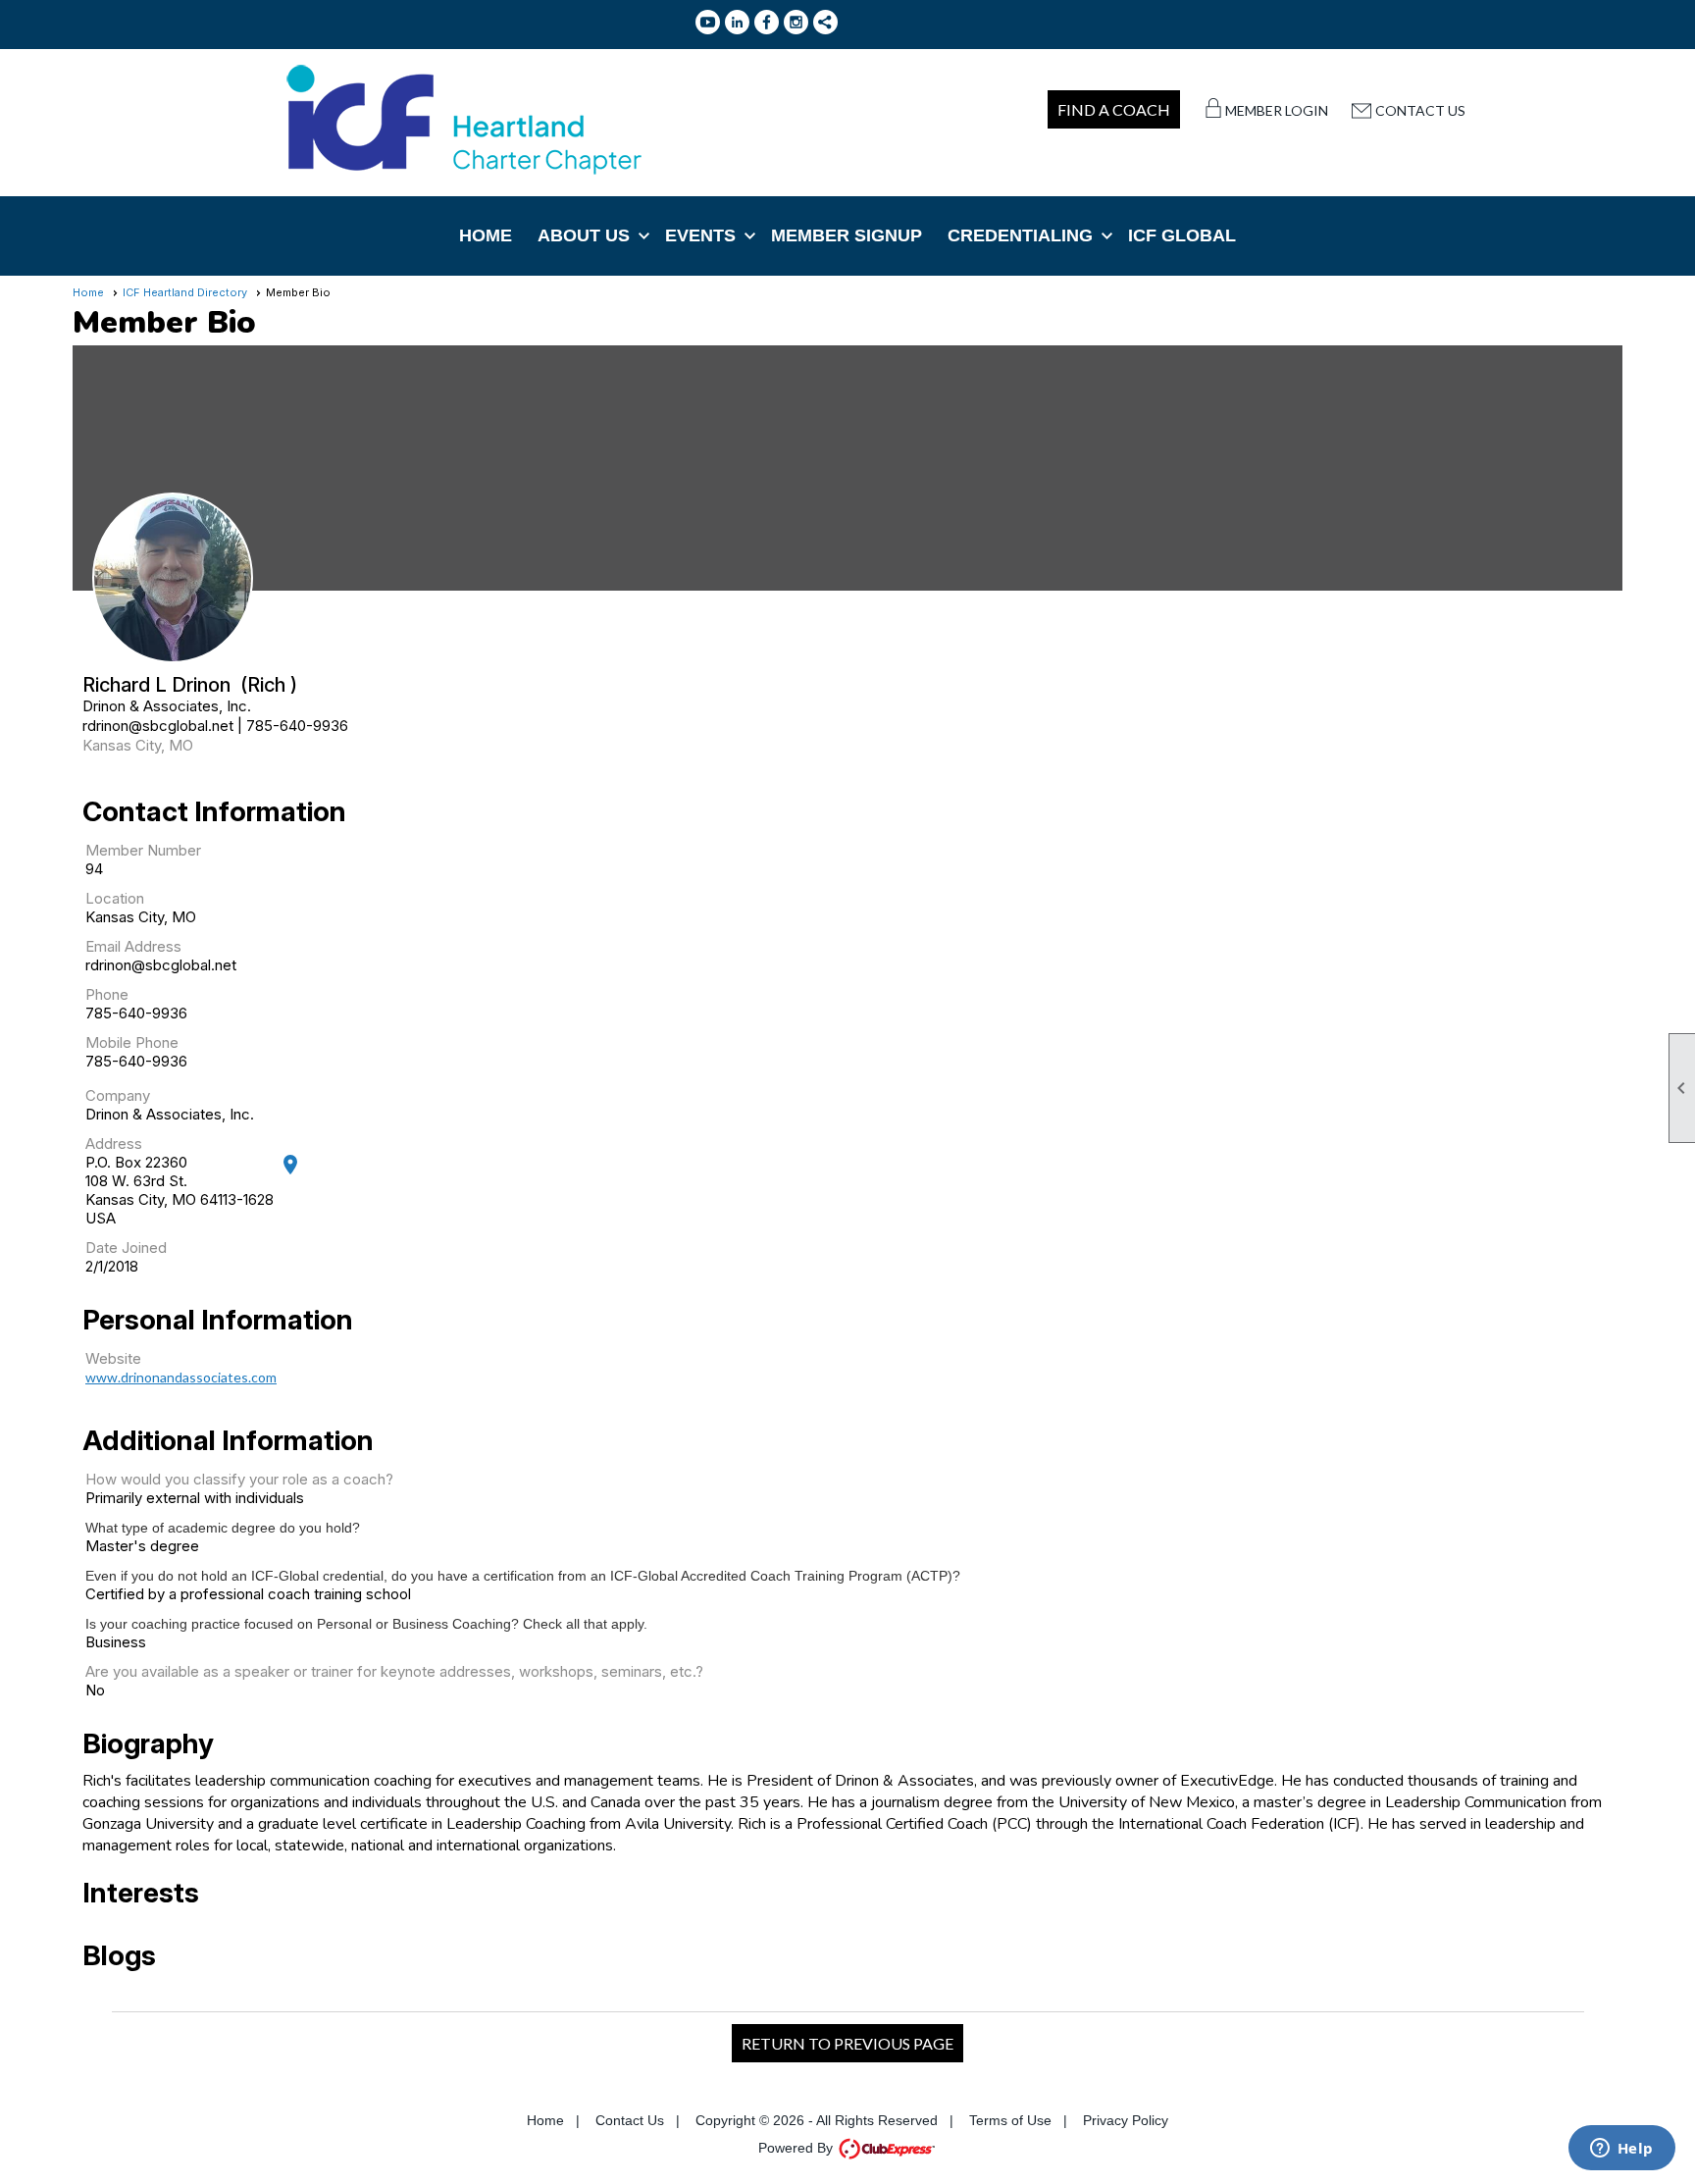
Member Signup (847, 235)
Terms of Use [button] (1010, 2120)
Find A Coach (1114, 109)
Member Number (143, 850)
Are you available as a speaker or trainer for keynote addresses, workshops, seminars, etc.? (394, 1671)
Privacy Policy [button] (1126, 2120)
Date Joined (126, 1248)
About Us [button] (584, 235)
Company (118, 1095)
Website (113, 1358)
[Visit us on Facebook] (767, 22)
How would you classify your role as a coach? (239, 1479)
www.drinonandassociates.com (181, 1377)
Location (115, 898)
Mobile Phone (132, 1042)
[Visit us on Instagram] (796, 22)
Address (114, 1144)
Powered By (797, 2148)
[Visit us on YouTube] (708, 22)
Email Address (133, 946)
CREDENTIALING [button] (1020, 235)
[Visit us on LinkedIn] (737, 22)
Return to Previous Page (847, 2043)
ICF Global (1182, 235)
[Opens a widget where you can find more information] (1621, 2150)
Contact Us (1420, 110)
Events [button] (700, 235)
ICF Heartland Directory (185, 292)
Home (486, 235)
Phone (107, 994)
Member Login (1277, 110)
